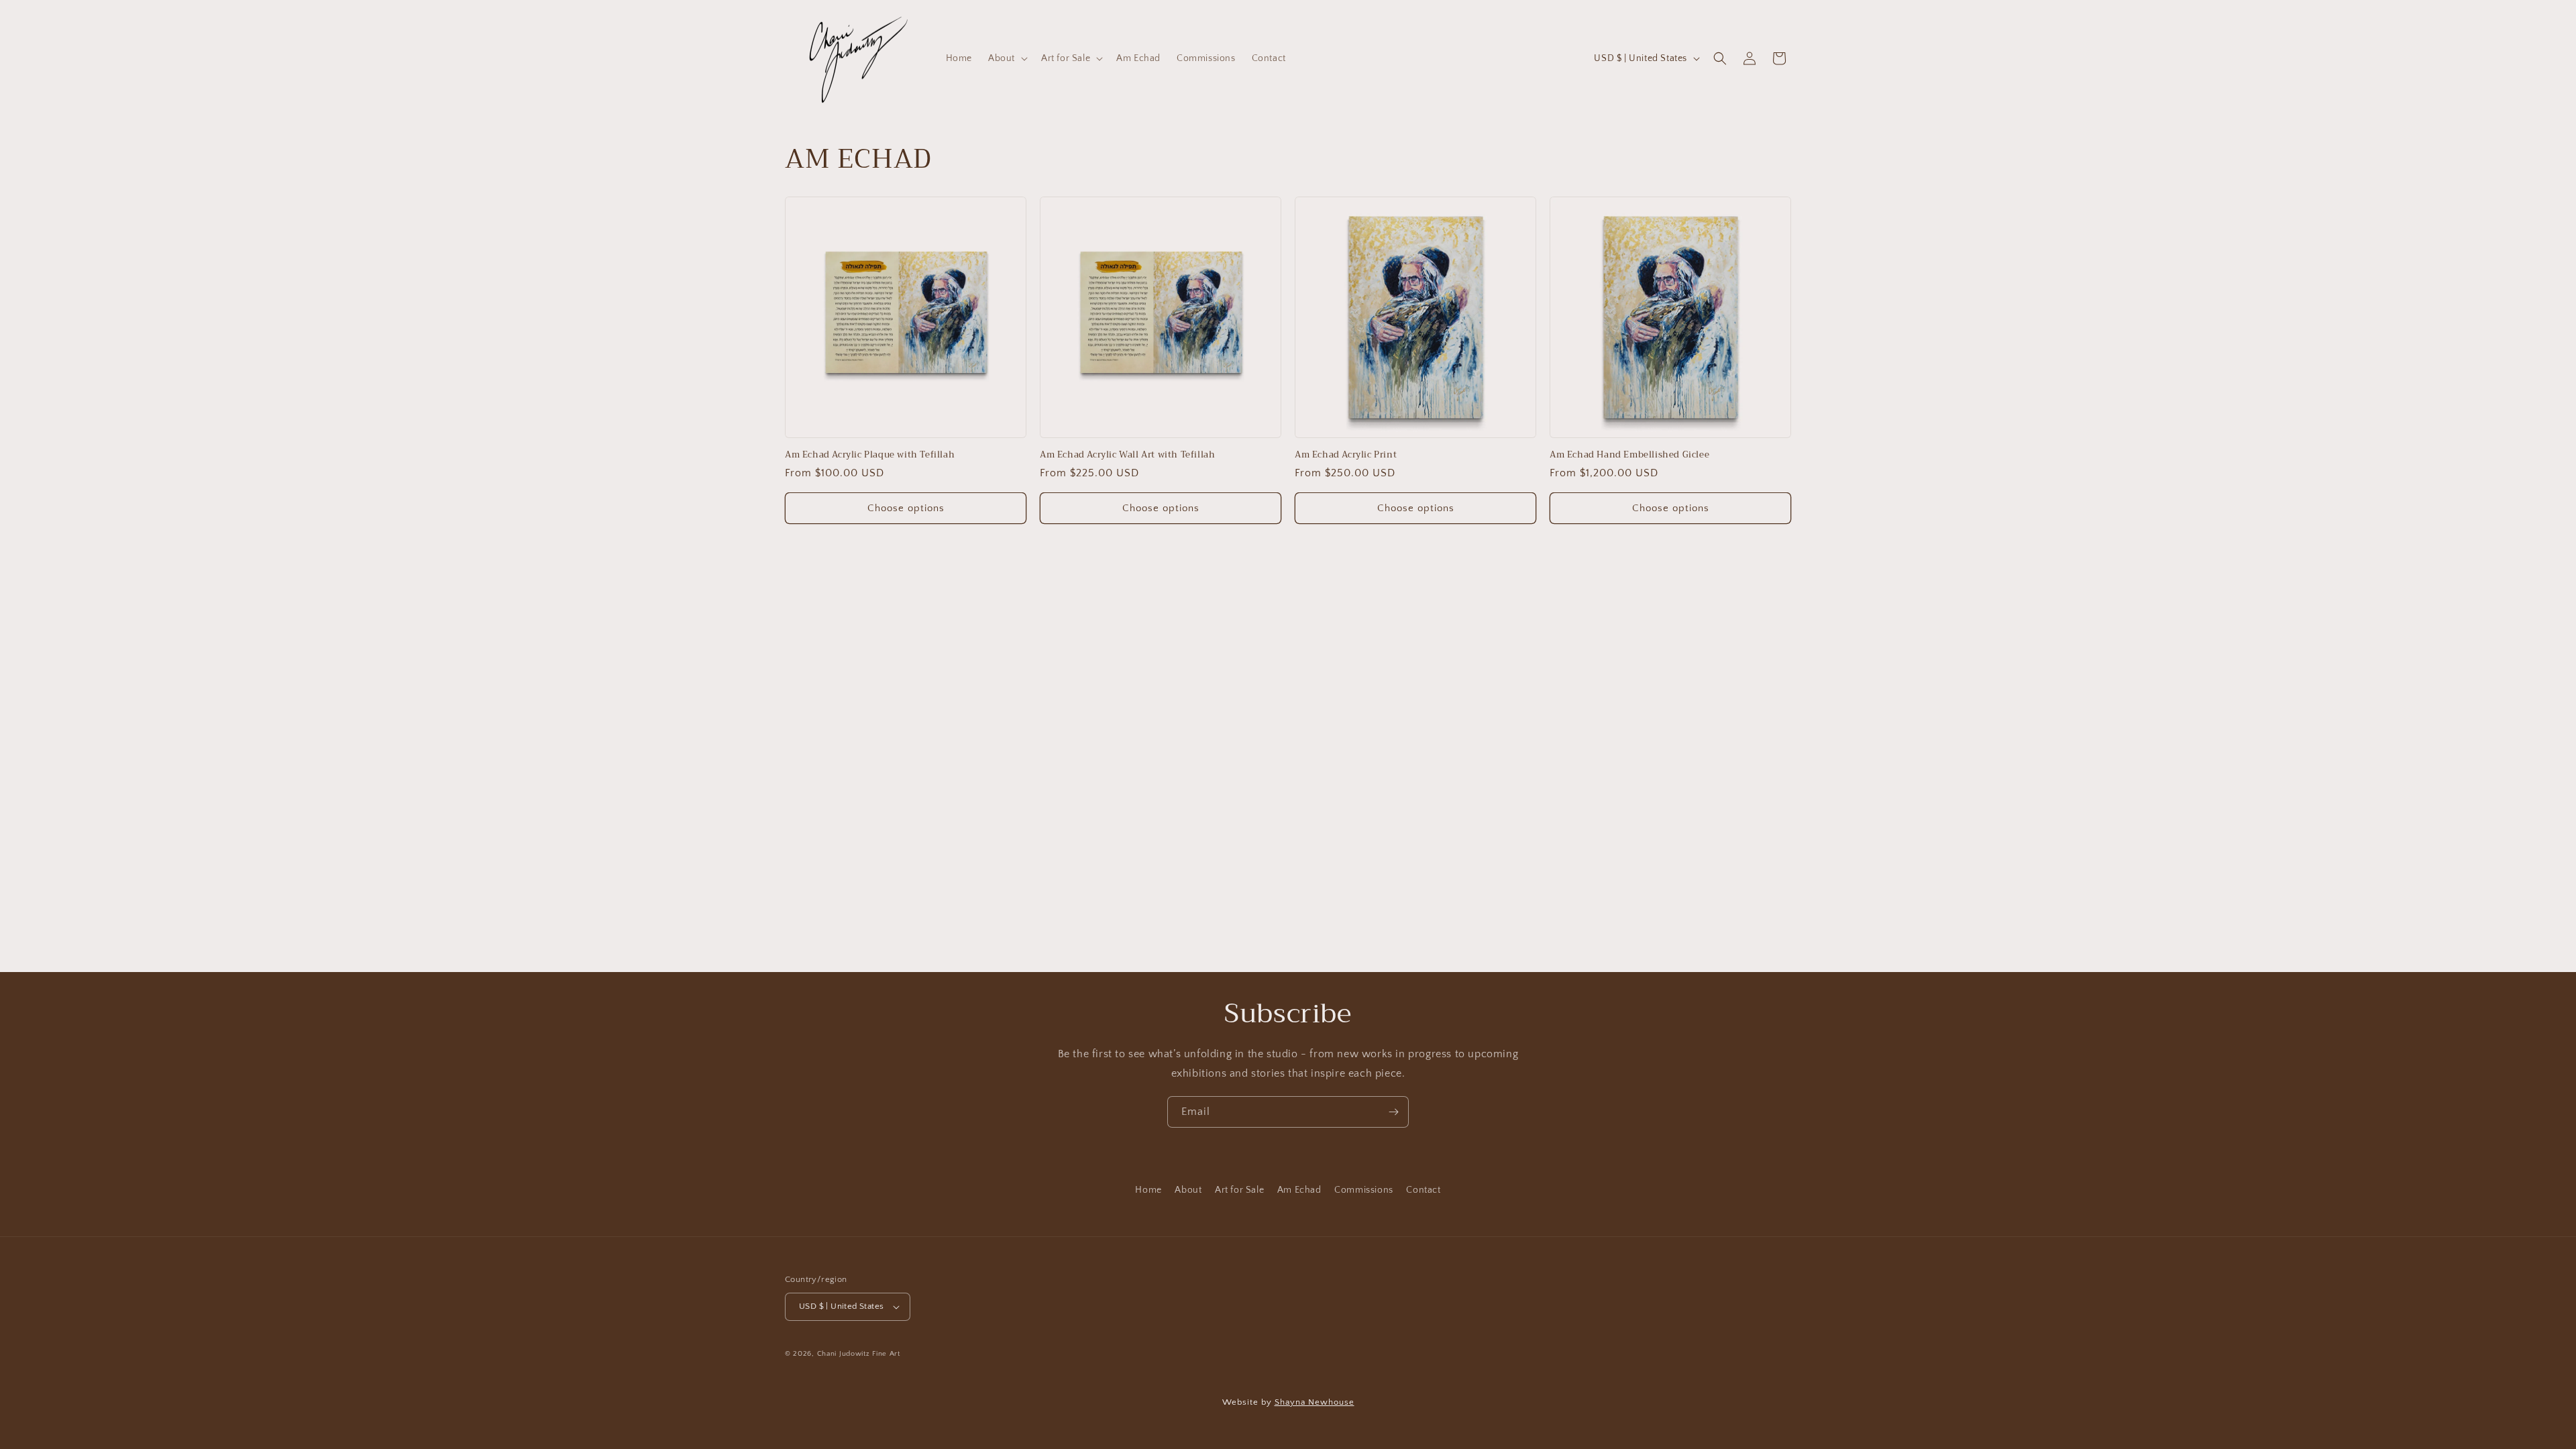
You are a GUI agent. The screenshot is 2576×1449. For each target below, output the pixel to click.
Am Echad (1299, 1190)
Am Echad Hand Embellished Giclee (1629, 455)
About (1188, 1190)
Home (1148, 1190)
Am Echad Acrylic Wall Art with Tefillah (1127, 455)
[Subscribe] (1393, 1112)
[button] (1007, 58)
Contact (1423, 1190)
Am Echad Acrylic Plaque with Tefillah (870, 455)
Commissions (1364, 1190)
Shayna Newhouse (1314, 1402)
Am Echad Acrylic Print (1346, 455)
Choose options (906, 508)
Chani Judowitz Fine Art (859, 1354)
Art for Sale (1239, 1190)
